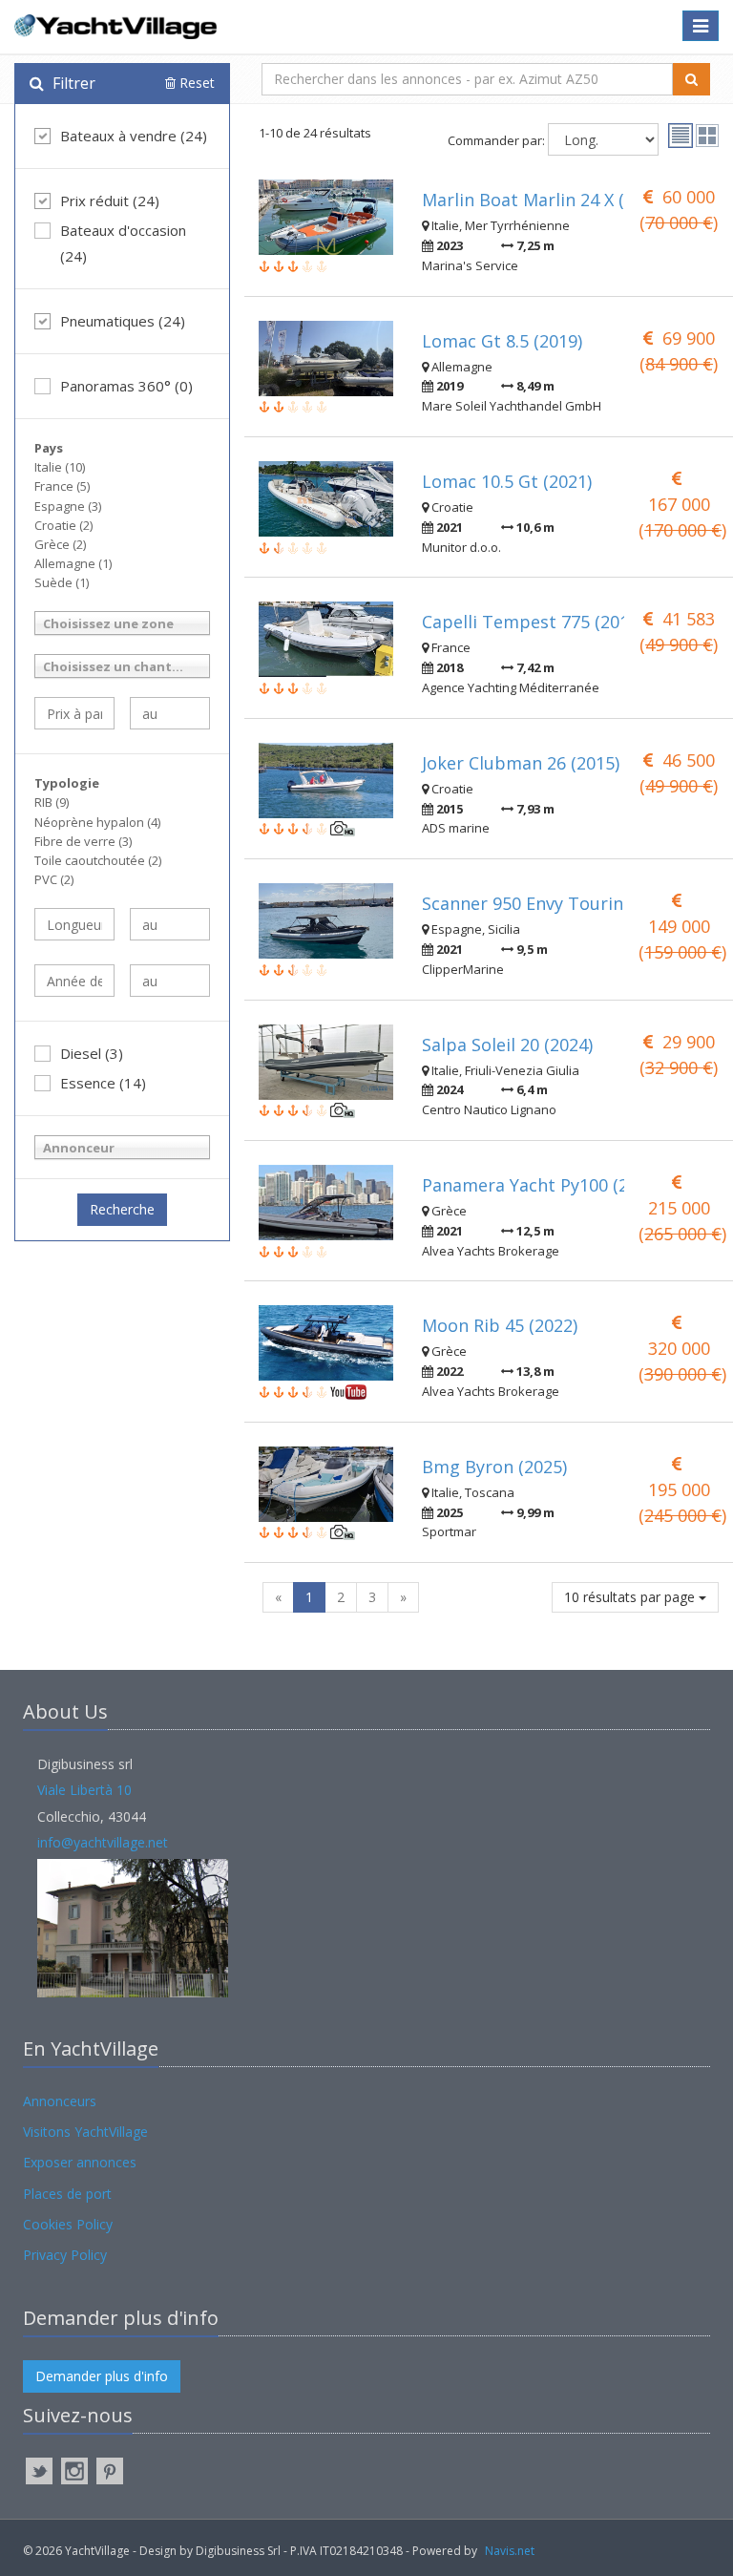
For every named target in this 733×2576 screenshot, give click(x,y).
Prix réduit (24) (110, 201)
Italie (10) (60, 467)
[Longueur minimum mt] (74, 924)
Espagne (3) (68, 506)
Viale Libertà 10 (84, 1790)
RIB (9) (52, 802)
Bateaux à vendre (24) (134, 136)
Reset (195, 83)
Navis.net (510, 2551)
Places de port (67, 2194)
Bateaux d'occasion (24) (123, 243)
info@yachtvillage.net (103, 1842)
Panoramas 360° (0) (126, 386)
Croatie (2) (63, 525)
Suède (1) (62, 582)
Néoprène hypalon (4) (97, 822)
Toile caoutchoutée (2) (98, 860)
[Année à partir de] (74, 981)
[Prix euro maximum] (170, 713)
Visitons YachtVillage (85, 2132)
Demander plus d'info (102, 2376)
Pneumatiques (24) (123, 321)
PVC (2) (54, 879)
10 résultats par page (631, 1597)
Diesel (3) (92, 1053)
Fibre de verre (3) (83, 841)
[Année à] (170, 981)
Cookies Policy (68, 2224)
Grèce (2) (60, 544)
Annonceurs (60, 2101)
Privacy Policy (65, 2255)
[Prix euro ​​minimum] (74, 713)
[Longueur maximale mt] (170, 924)
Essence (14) (103, 1083)
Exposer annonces (80, 2162)
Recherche (122, 1209)
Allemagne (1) (73, 563)
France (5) (62, 486)
